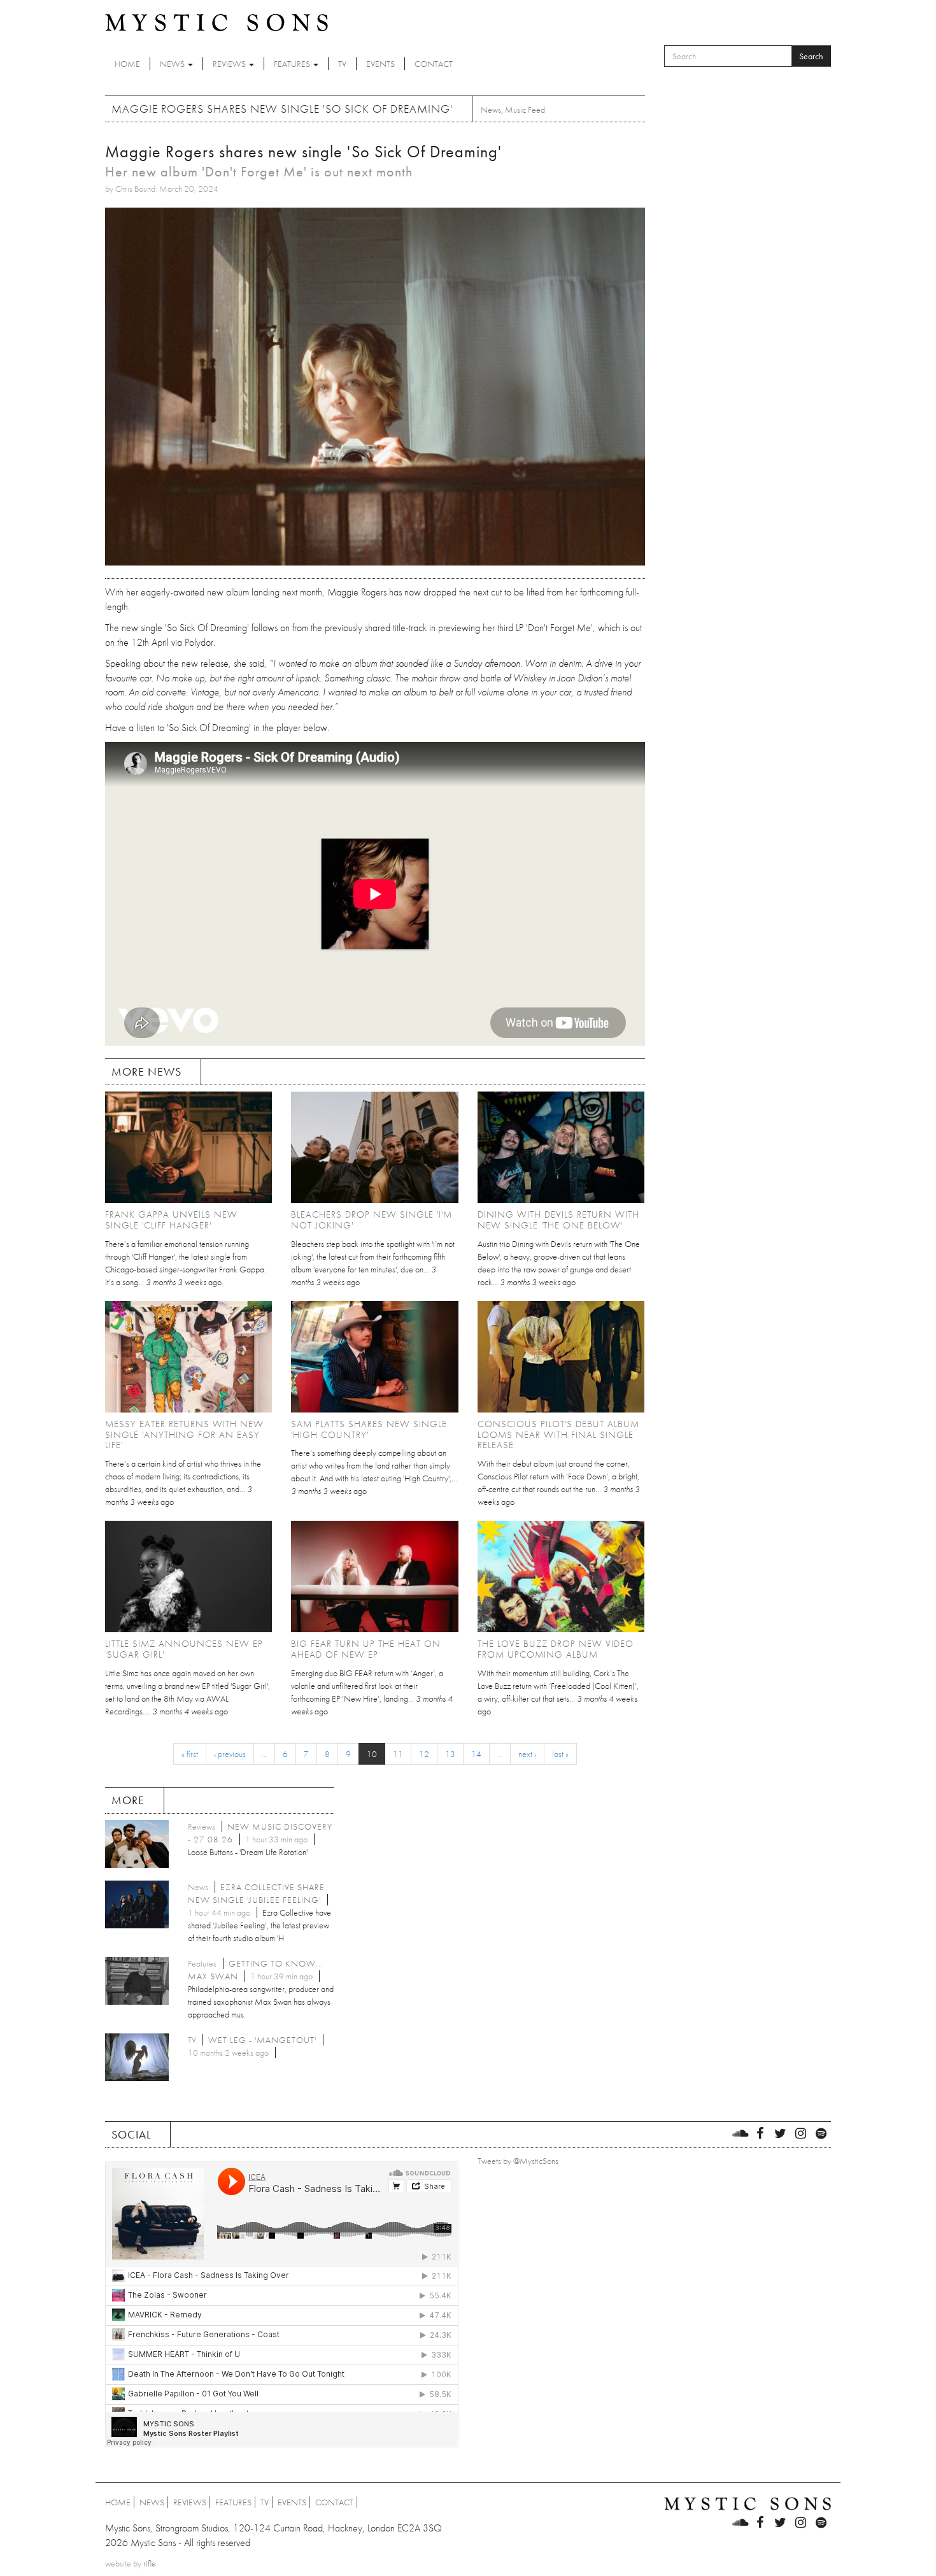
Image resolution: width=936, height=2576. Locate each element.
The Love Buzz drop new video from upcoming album (556, 1649)
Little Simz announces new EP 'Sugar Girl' (184, 1649)
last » (560, 1754)
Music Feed (525, 110)
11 (398, 1754)
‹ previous (230, 1754)
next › (527, 1754)
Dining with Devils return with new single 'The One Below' (558, 1220)
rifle (150, 2563)
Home (127, 64)
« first (190, 1754)
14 (476, 1754)
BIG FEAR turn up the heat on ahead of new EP (366, 1649)
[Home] (216, 22)
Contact (434, 64)
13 (450, 1754)
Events (380, 64)
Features (293, 64)
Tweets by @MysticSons (518, 2161)
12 (424, 1754)
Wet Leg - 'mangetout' (262, 2040)
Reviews (230, 64)
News (173, 64)
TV (342, 64)
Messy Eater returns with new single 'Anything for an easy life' (184, 1435)
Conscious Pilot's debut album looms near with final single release (558, 1435)
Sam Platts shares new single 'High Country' (369, 1429)
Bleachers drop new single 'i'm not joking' (372, 1220)
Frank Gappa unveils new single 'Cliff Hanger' (171, 1220)
